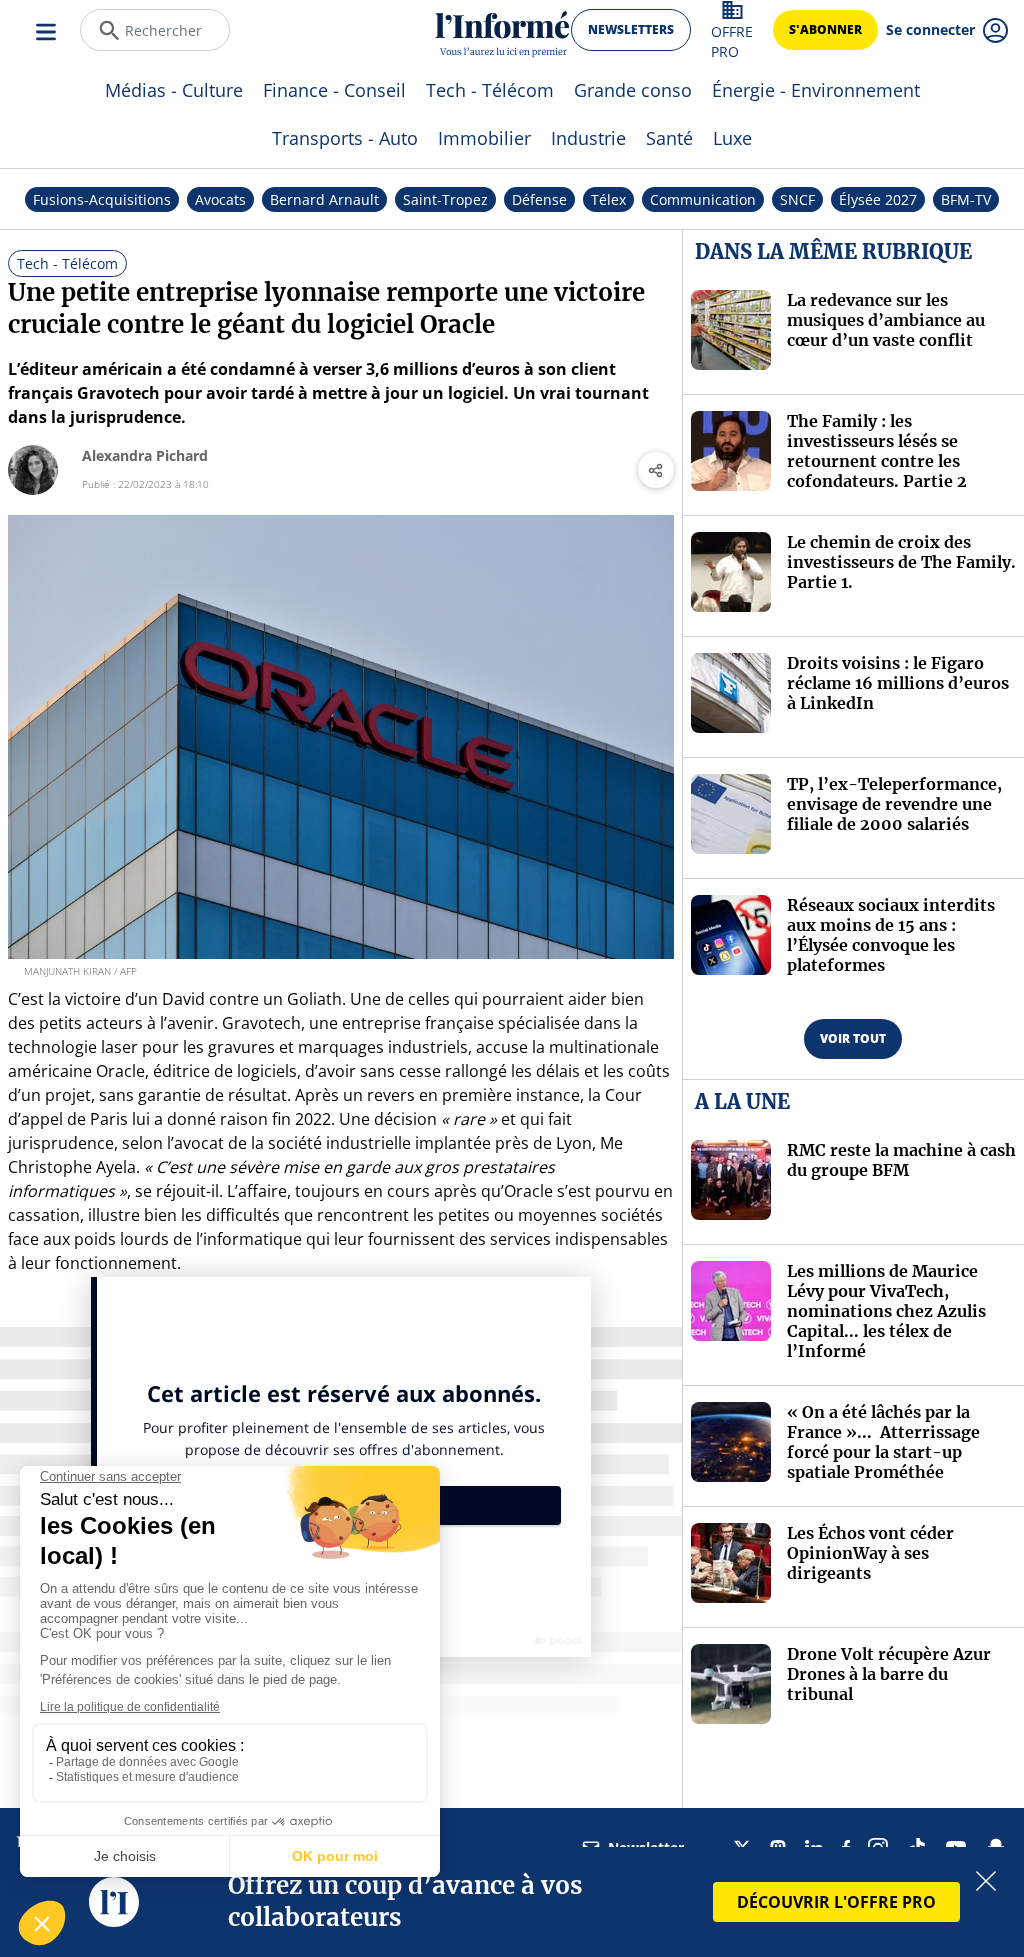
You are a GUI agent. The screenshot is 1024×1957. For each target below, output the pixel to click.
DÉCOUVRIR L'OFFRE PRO (836, 1902)
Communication (703, 199)
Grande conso (633, 90)
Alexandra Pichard (145, 455)
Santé (669, 138)
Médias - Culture (174, 90)
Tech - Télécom (490, 90)
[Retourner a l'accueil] (503, 30)
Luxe (732, 138)
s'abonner (825, 29)
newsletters (631, 29)
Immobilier (484, 138)
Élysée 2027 (878, 199)
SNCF (797, 199)
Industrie (588, 138)
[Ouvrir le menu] (48, 30)
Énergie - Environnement (816, 90)
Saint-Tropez (445, 199)
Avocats (220, 199)
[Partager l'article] (656, 470)
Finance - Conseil (334, 90)
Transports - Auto (345, 138)
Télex (608, 199)
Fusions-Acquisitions (102, 199)
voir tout (853, 1038)
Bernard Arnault (324, 199)
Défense (539, 199)
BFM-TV (966, 199)
